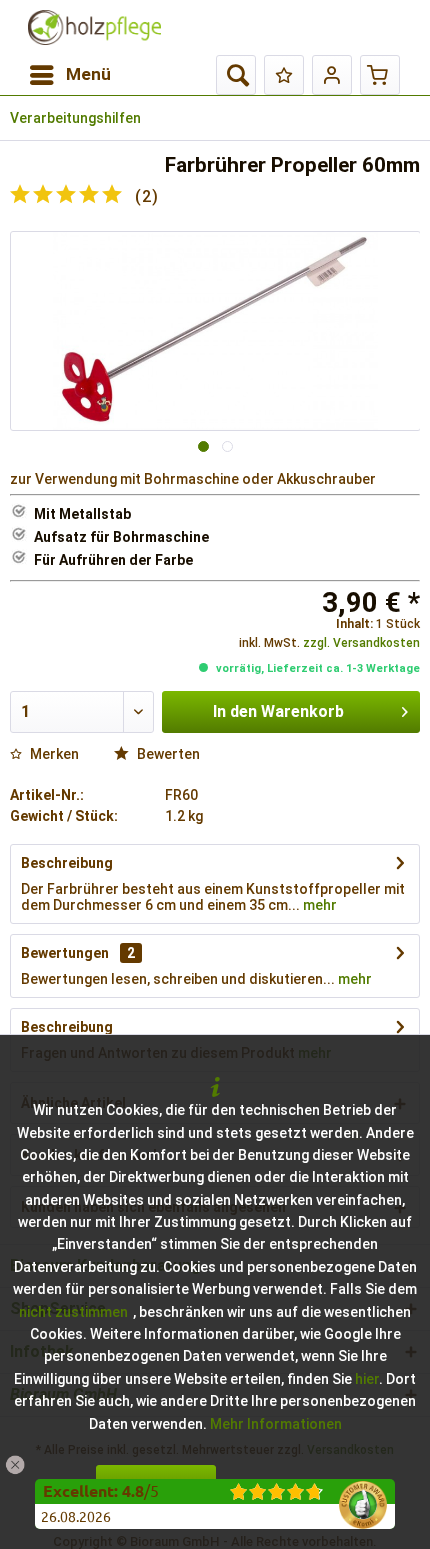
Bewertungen (65, 953)
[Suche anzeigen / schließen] (236, 75)
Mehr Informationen (276, 1424)
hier (367, 1379)
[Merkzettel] (284, 75)
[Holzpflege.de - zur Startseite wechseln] (94, 27)
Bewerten (167, 754)
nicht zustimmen (73, 1312)
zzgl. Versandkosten (361, 643)
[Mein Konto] (332, 75)
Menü (88, 74)
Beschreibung (67, 863)
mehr (318, 905)
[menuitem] (69, 75)
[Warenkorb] (380, 75)
